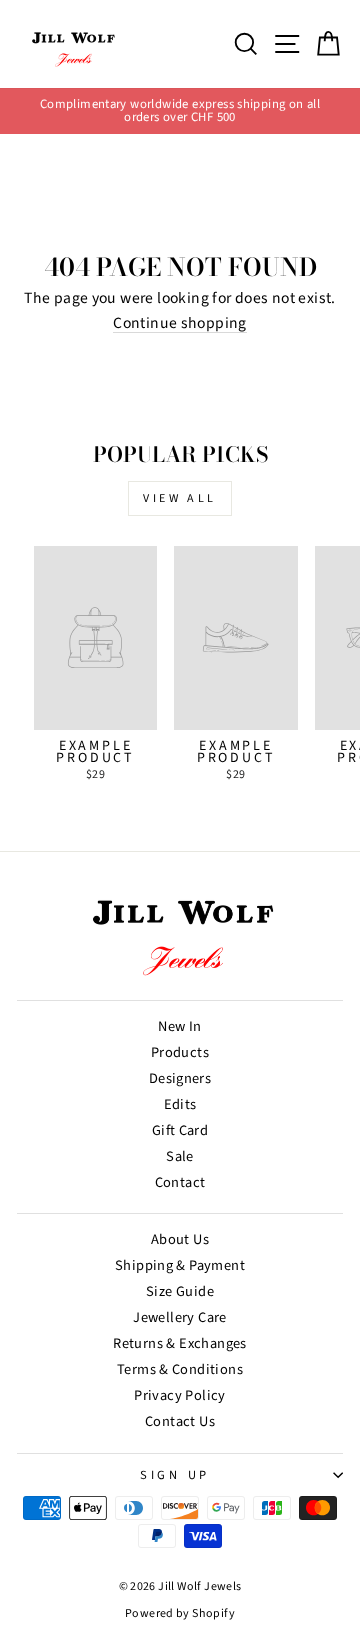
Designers (180, 1078)
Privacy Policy (179, 1395)
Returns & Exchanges (179, 1343)
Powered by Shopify (180, 1613)
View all (180, 498)
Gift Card (180, 1130)
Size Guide (180, 1291)
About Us (180, 1239)
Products (180, 1052)
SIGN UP (175, 1475)
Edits (180, 1104)
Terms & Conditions (180, 1369)
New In (179, 1026)
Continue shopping (180, 324)
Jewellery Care (179, 1317)
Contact (180, 1182)
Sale (180, 1156)
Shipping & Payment (180, 1265)
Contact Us (180, 1421)
